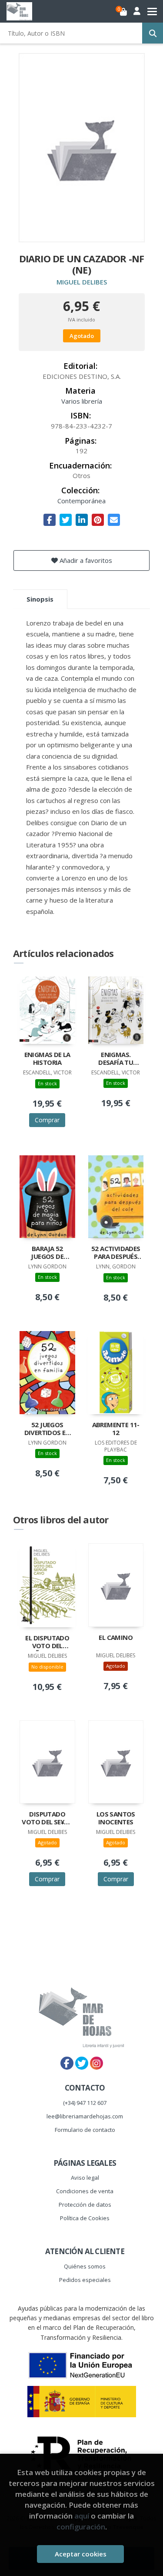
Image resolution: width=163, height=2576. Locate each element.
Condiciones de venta (85, 2191)
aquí (82, 2516)
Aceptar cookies (81, 2554)
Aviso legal (85, 2178)
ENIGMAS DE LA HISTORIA (47, 1059)
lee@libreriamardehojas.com (85, 2116)
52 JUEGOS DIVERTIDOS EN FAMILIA (47, 1429)
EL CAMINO (116, 1638)
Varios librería (82, 401)
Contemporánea (81, 501)
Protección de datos (85, 2205)
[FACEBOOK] (67, 2063)
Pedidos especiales (85, 2280)
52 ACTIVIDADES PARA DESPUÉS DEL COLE (116, 1253)
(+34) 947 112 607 (85, 2103)
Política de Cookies (85, 2218)
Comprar (47, 1120)
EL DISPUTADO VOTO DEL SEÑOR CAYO (47, 1643)
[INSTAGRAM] (96, 2063)
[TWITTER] (82, 2063)
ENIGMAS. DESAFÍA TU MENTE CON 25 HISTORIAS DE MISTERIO (116, 1059)
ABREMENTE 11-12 (116, 1429)
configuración (81, 2527)
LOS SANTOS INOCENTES (116, 1818)
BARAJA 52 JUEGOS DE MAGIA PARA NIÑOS (47, 1253)
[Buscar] (153, 33)
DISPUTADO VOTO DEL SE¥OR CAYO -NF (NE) (47, 1819)
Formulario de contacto (85, 2130)
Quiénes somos (85, 2266)
